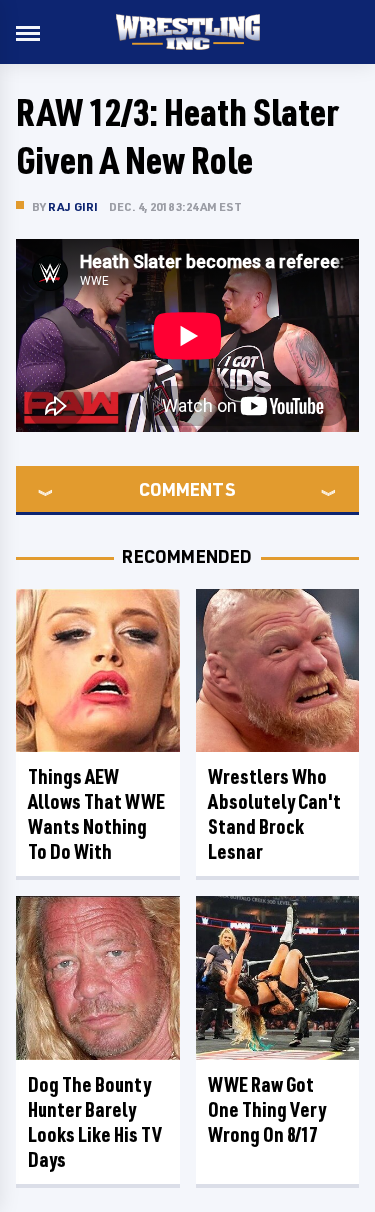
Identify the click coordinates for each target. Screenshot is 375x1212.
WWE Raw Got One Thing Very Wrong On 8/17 (267, 1109)
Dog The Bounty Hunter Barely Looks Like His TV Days (95, 1122)
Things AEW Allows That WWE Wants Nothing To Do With (96, 814)
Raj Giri (73, 206)
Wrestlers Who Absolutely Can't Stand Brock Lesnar (274, 814)
